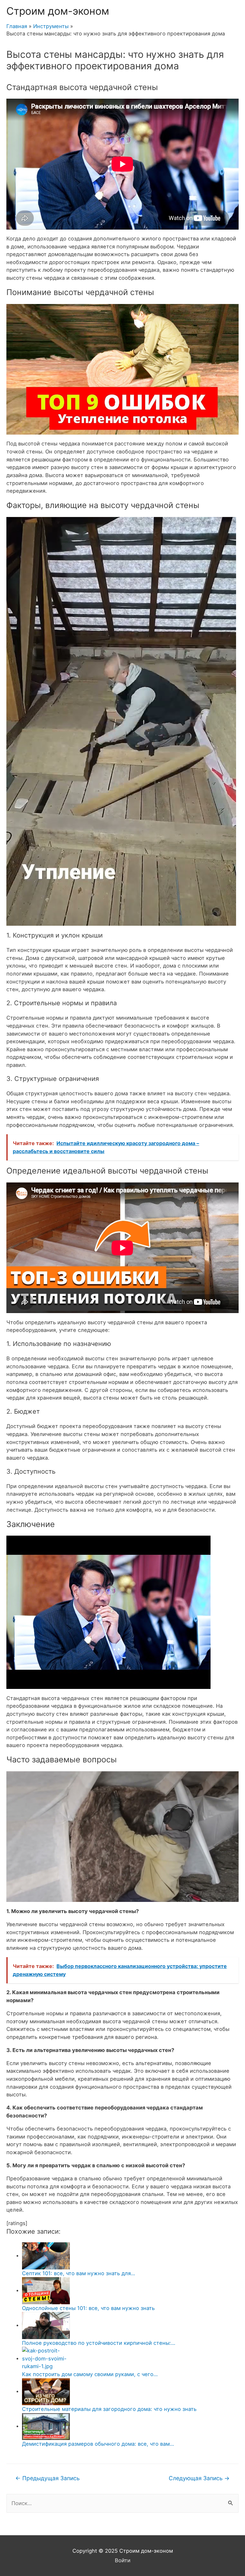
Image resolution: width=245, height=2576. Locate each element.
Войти (123, 2560)
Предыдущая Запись (48, 2478)
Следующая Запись (199, 2478)
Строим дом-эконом (58, 11)
